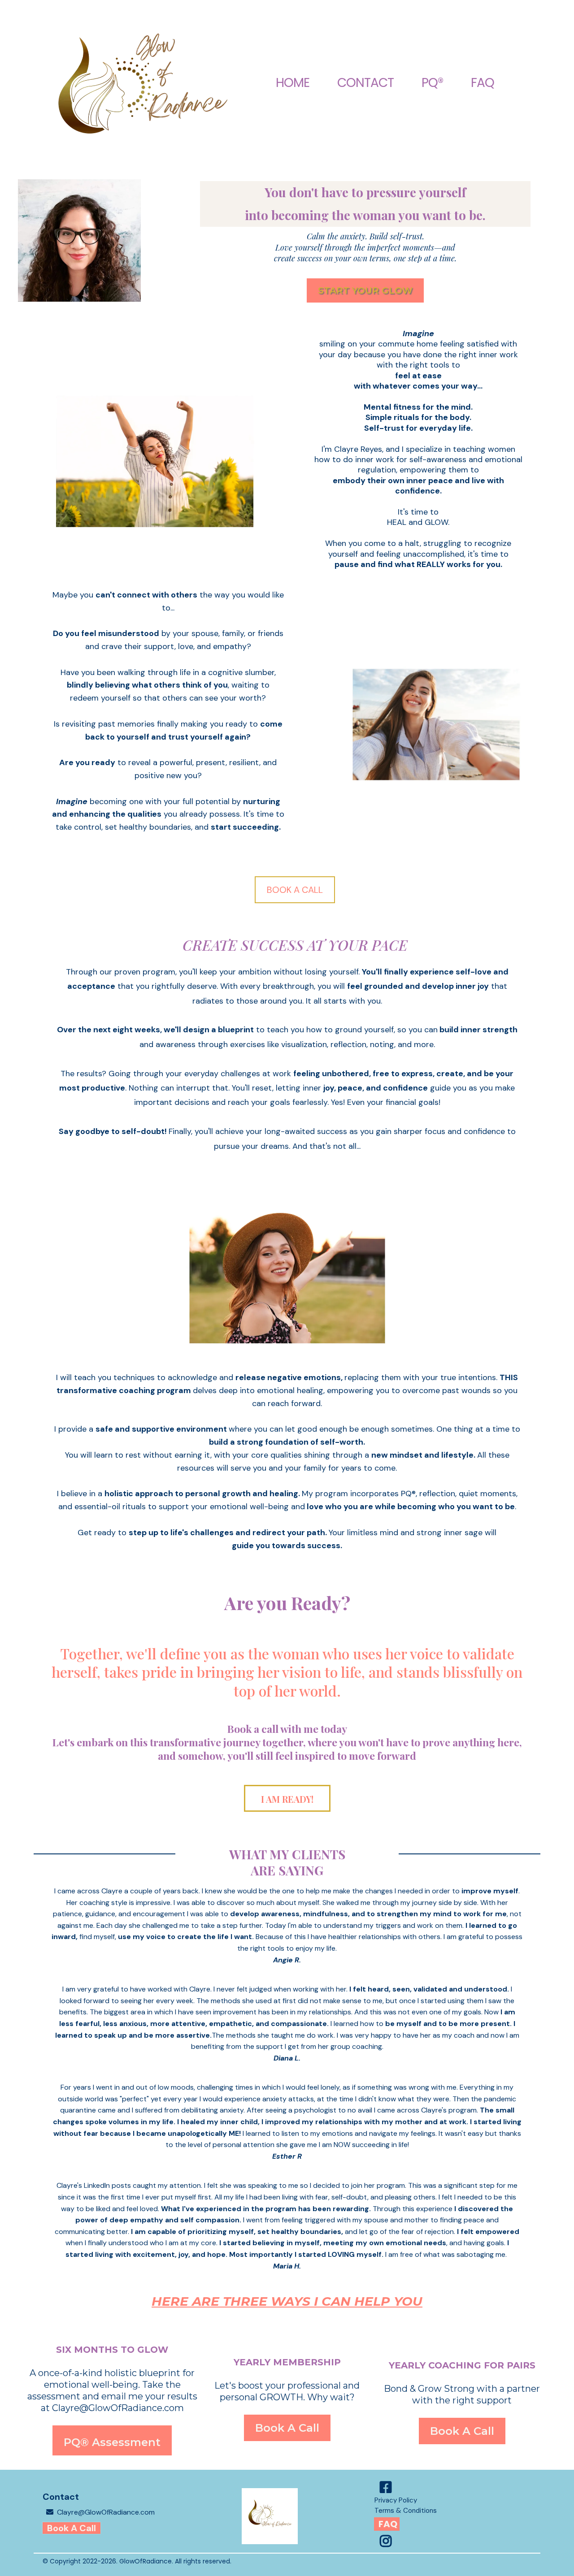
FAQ (483, 83)
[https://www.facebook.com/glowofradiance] (388, 2487)
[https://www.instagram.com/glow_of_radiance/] (388, 2541)
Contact (365, 83)
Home (293, 83)
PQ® (432, 83)
